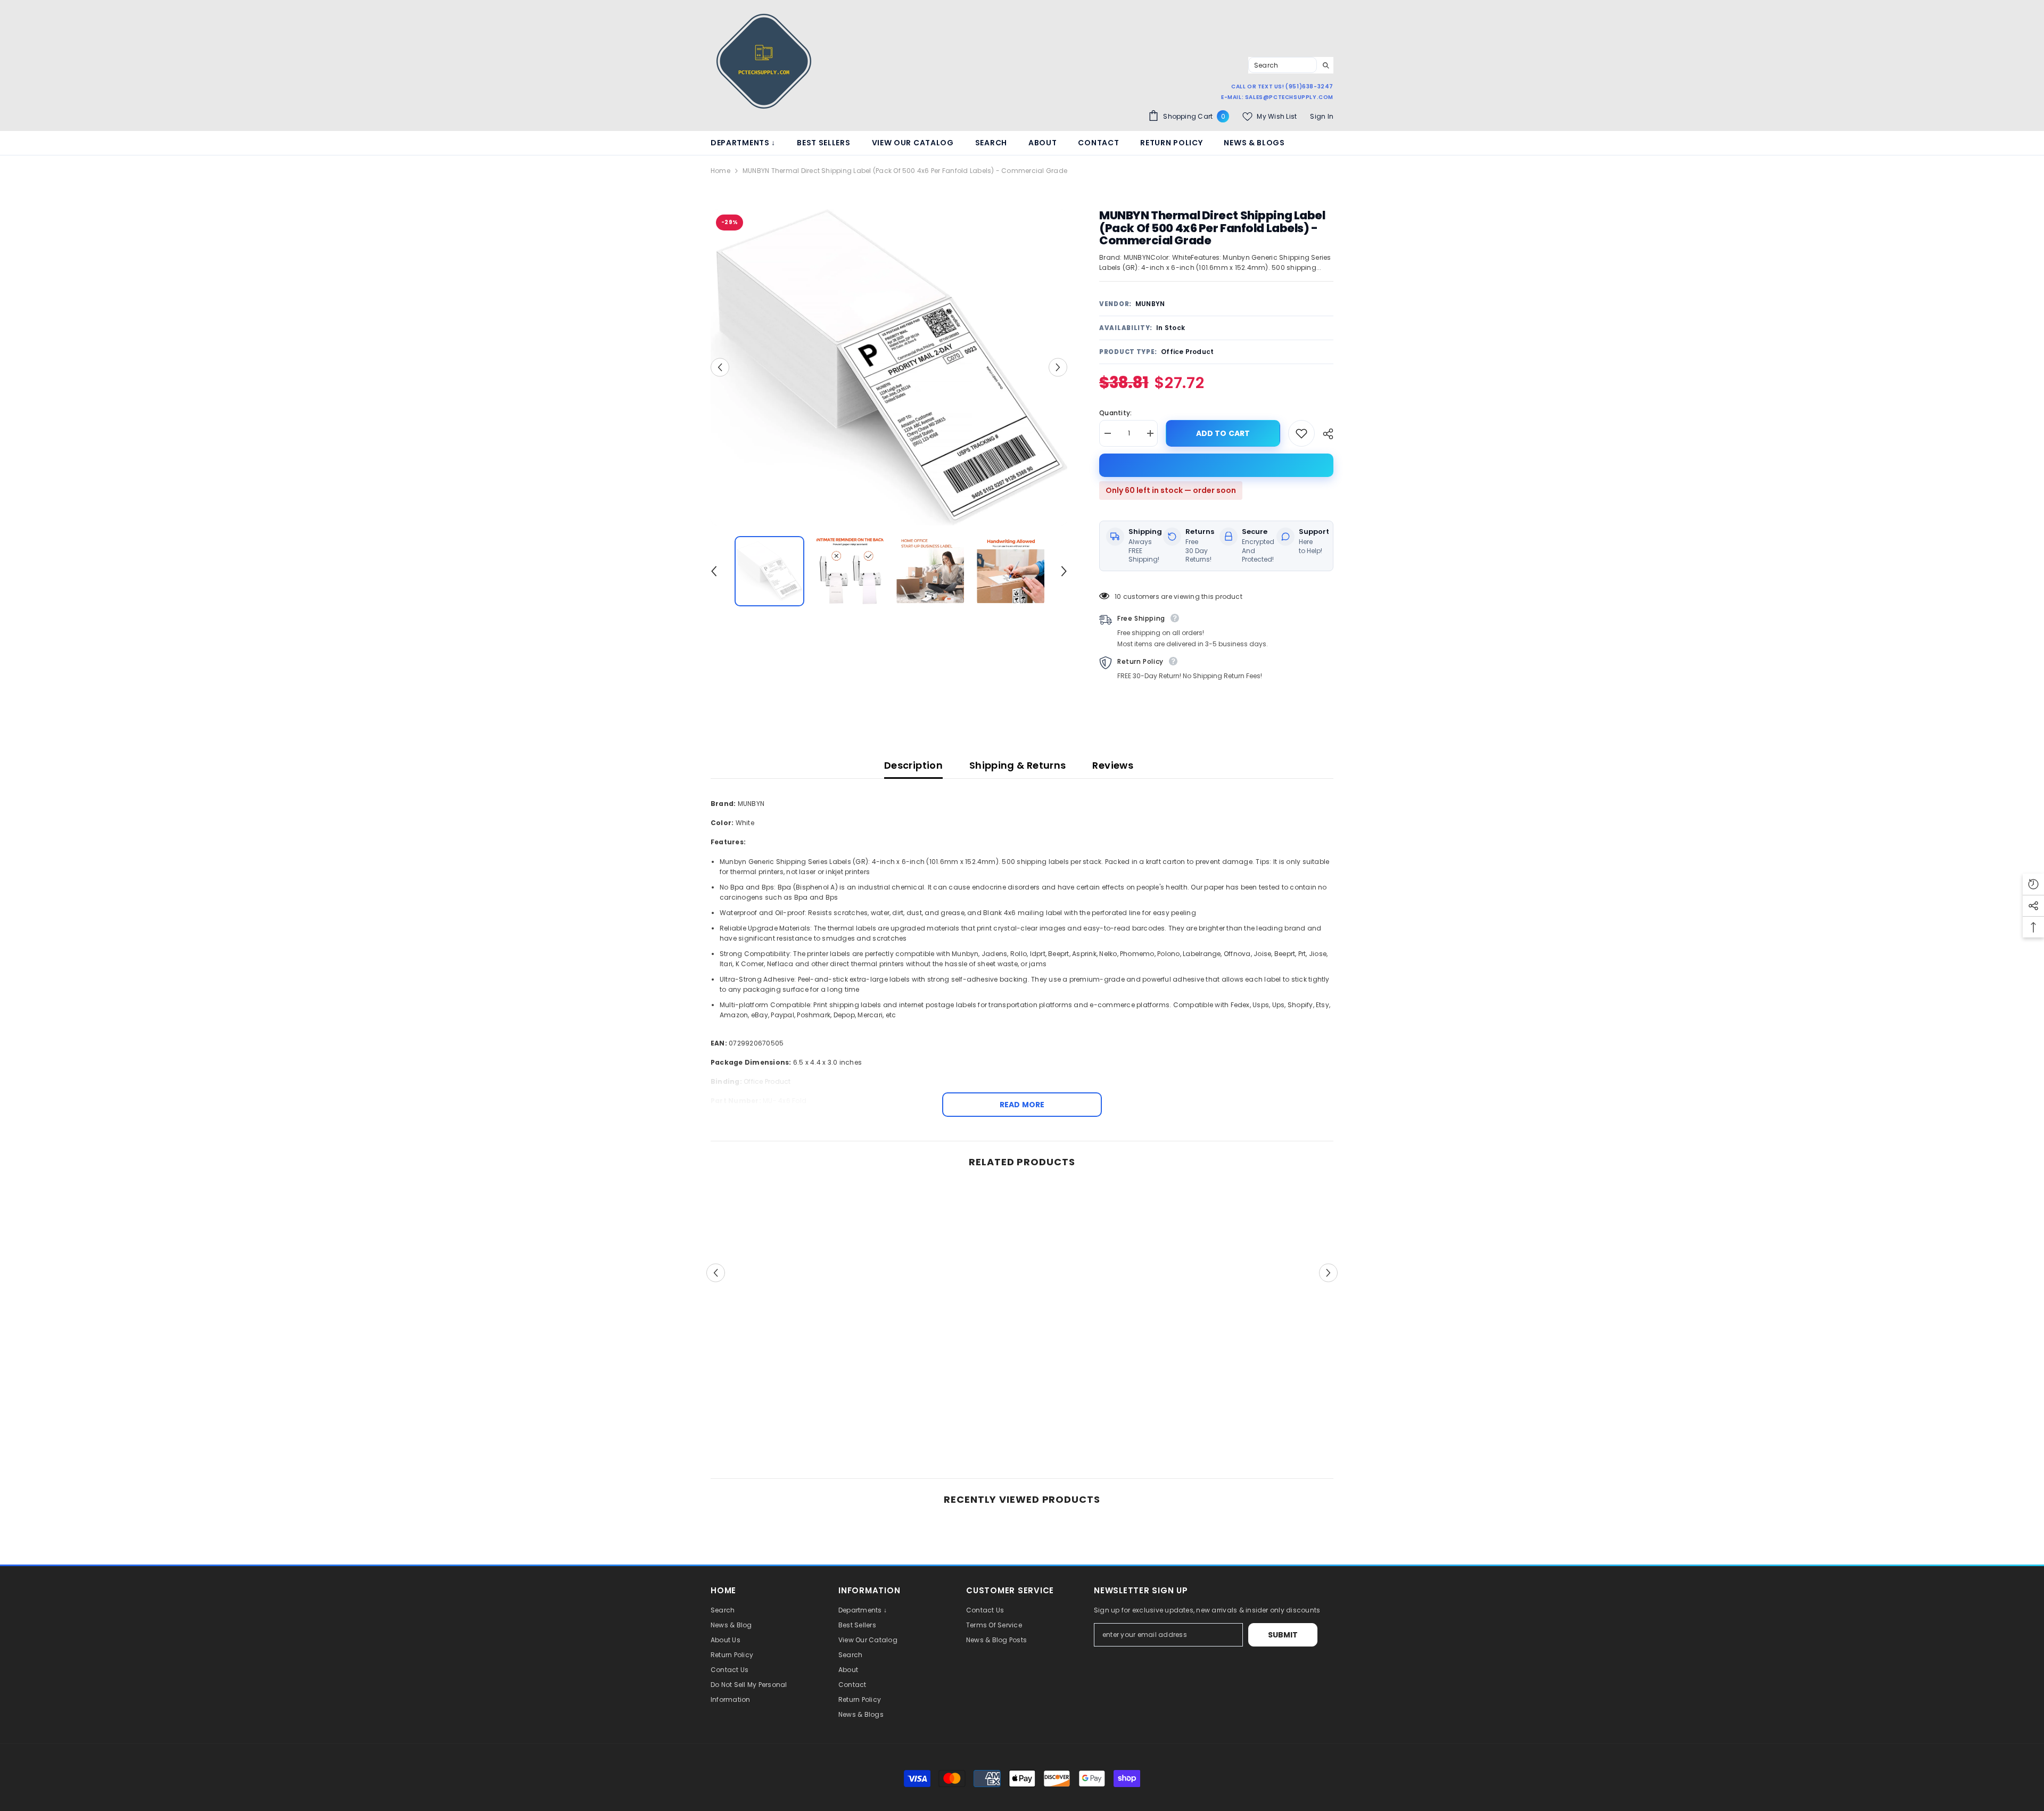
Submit (1283, 1635)
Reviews (1113, 765)
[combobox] (1283, 65)
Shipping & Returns (1017, 765)
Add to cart (1223, 433)
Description (913, 765)
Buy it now (1216, 465)
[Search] (1291, 65)
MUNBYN (1150, 304)
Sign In (1322, 116)
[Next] (1058, 367)
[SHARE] (1324, 434)
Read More (1022, 1105)
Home (720, 171)
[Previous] (720, 367)
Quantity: (1115, 413)
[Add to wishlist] (1301, 433)
